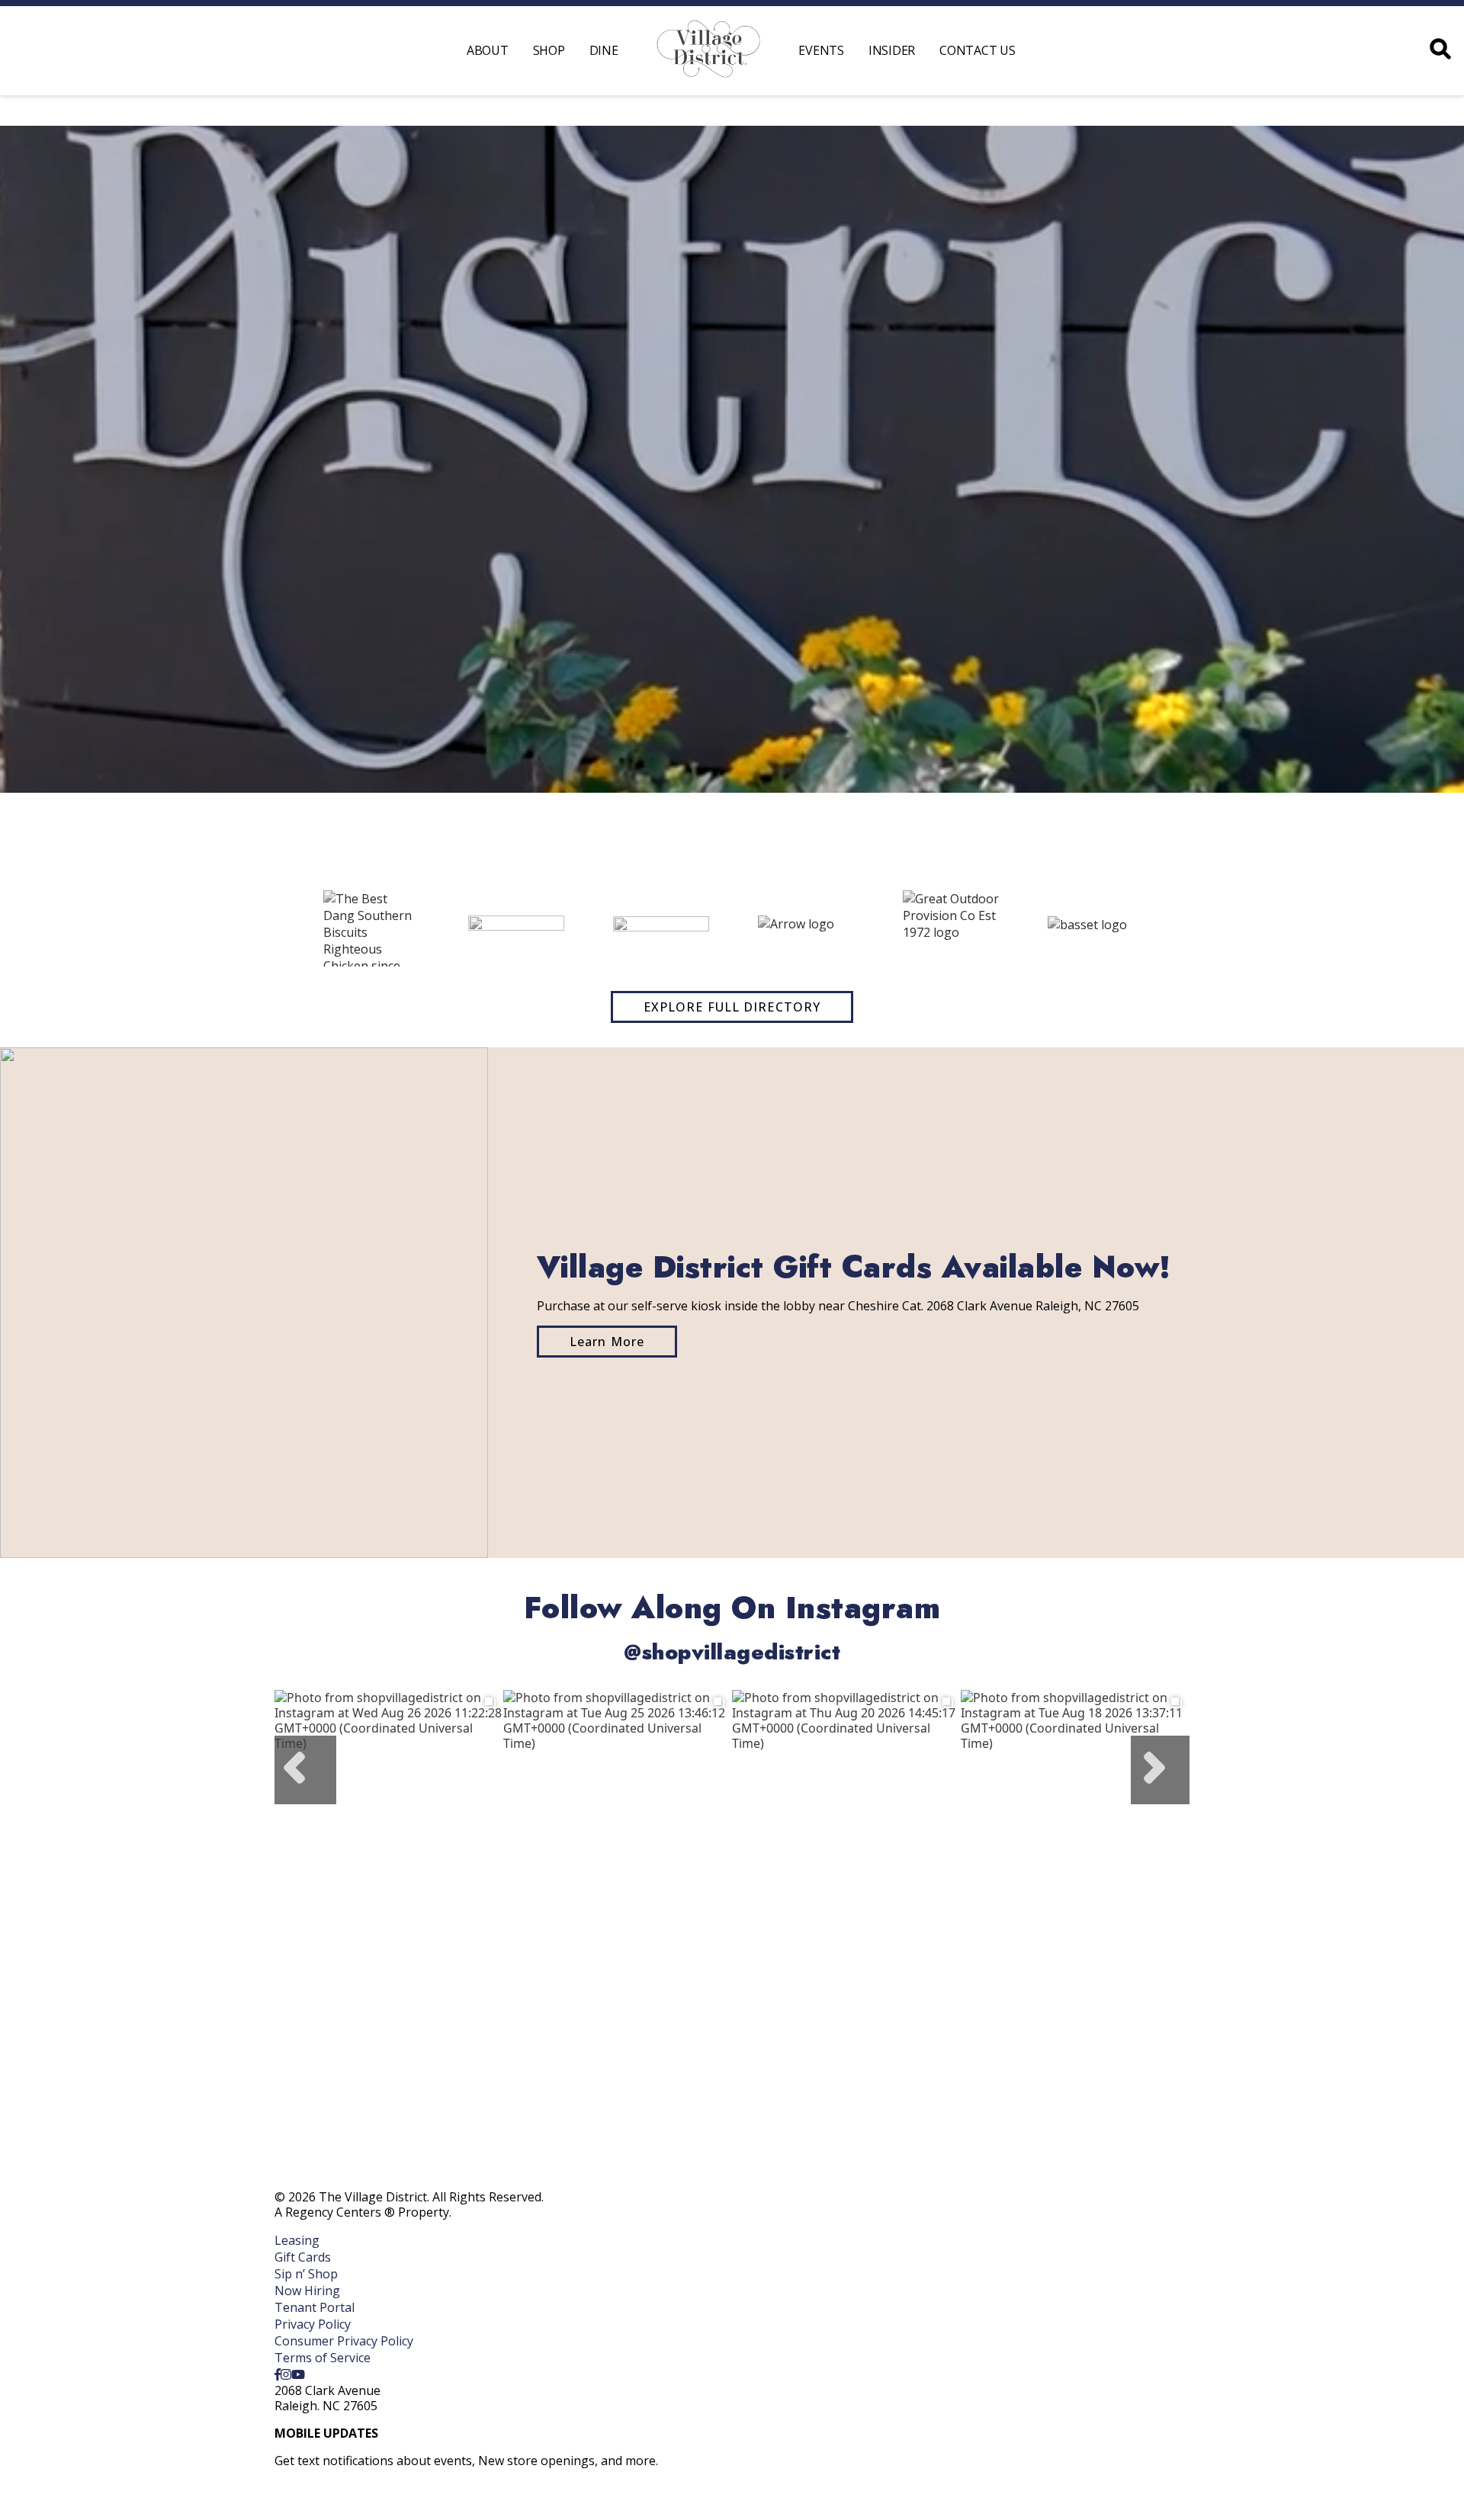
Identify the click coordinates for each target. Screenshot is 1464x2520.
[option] (389, 1804)
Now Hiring (307, 2291)
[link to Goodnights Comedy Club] (516, 929)
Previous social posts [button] (305, 1770)
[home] (709, 51)
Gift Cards (303, 2257)
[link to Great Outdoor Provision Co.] (951, 928)
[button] (263, 928)
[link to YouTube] (298, 2374)
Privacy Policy (313, 2324)
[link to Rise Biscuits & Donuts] (371, 928)
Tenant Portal (315, 2307)
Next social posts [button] (1160, 1770)
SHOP (549, 50)
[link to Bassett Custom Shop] (1096, 928)
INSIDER (892, 50)
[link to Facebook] (278, 2374)
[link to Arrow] (806, 928)
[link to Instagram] (286, 2374)
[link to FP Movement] (661, 928)
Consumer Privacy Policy (344, 2341)
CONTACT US (978, 50)
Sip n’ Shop (306, 2274)
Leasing (297, 2240)
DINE (604, 50)
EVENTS (821, 50)
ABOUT (488, 50)
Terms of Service (323, 2358)
